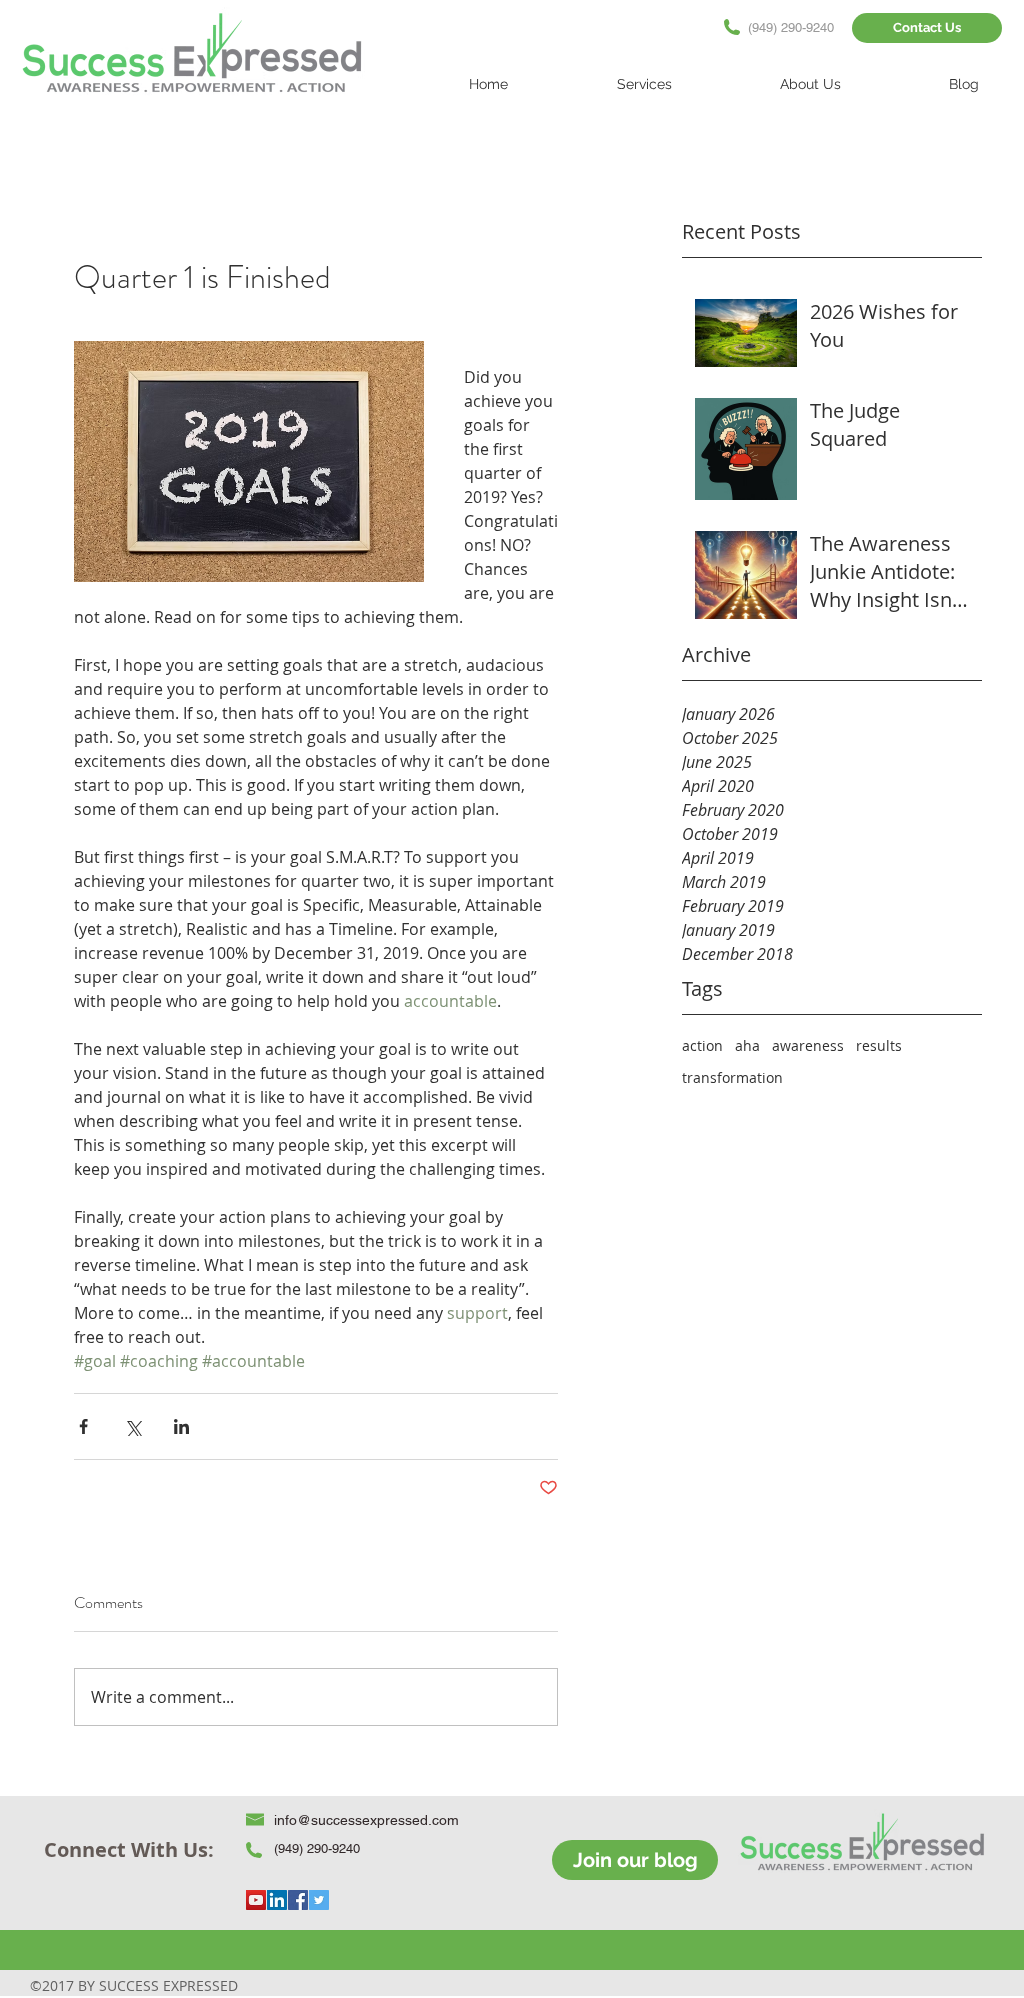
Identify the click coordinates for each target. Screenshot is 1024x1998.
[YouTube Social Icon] (256, 1900)
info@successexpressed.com (366, 1820)
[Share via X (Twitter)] (132, 1426)
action (702, 1045)
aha (747, 1045)
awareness (808, 1045)
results (879, 1045)
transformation (732, 1077)
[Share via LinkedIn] (181, 1426)
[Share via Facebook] (83, 1426)
